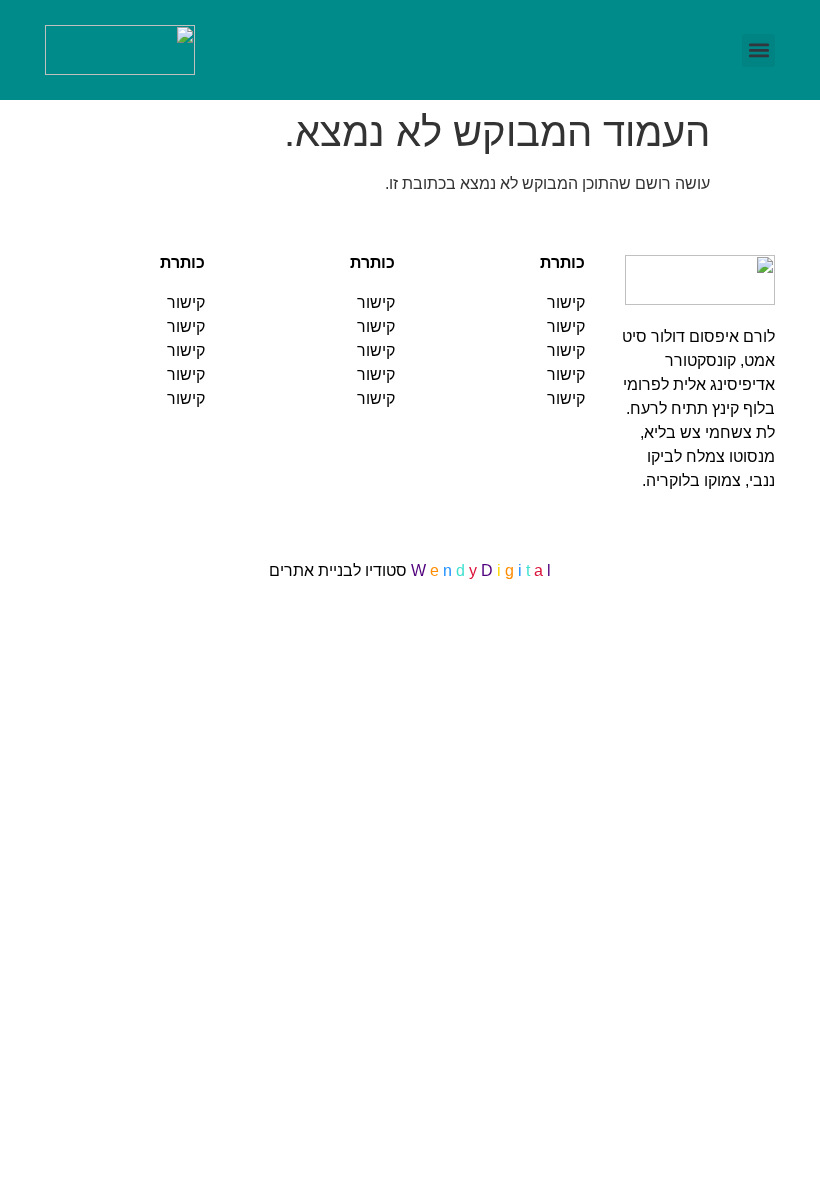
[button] (758, 50)
